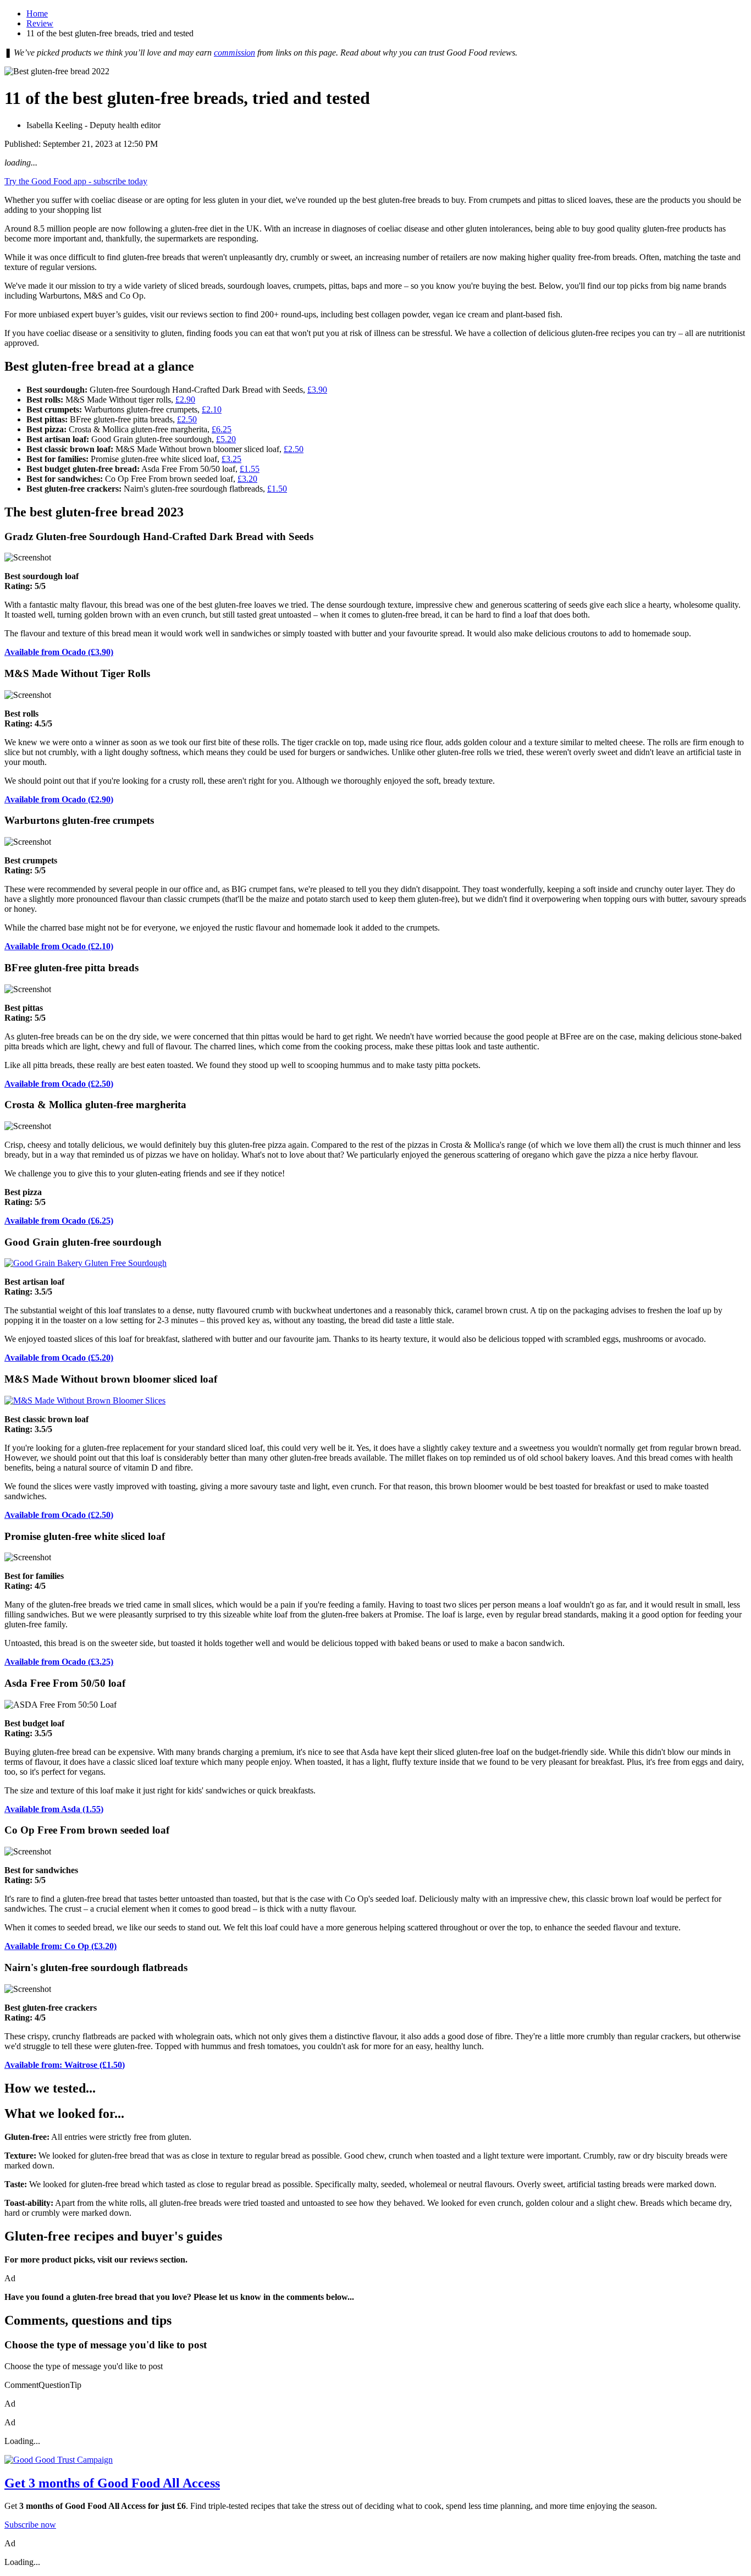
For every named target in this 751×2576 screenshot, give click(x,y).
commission (234, 53)
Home (37, 13)
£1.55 (250, 469)
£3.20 (247, 479)
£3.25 (231, 459)
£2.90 (185, 400)
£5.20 (226, 439)
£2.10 (212, 409)
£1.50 (277, 489)
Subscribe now (30, 2525)
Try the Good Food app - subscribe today (76, 181)
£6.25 (222, 429)
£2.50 (187, 419)
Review (40, 23)
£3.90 (317, 390)
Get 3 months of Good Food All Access (112, 2483)
